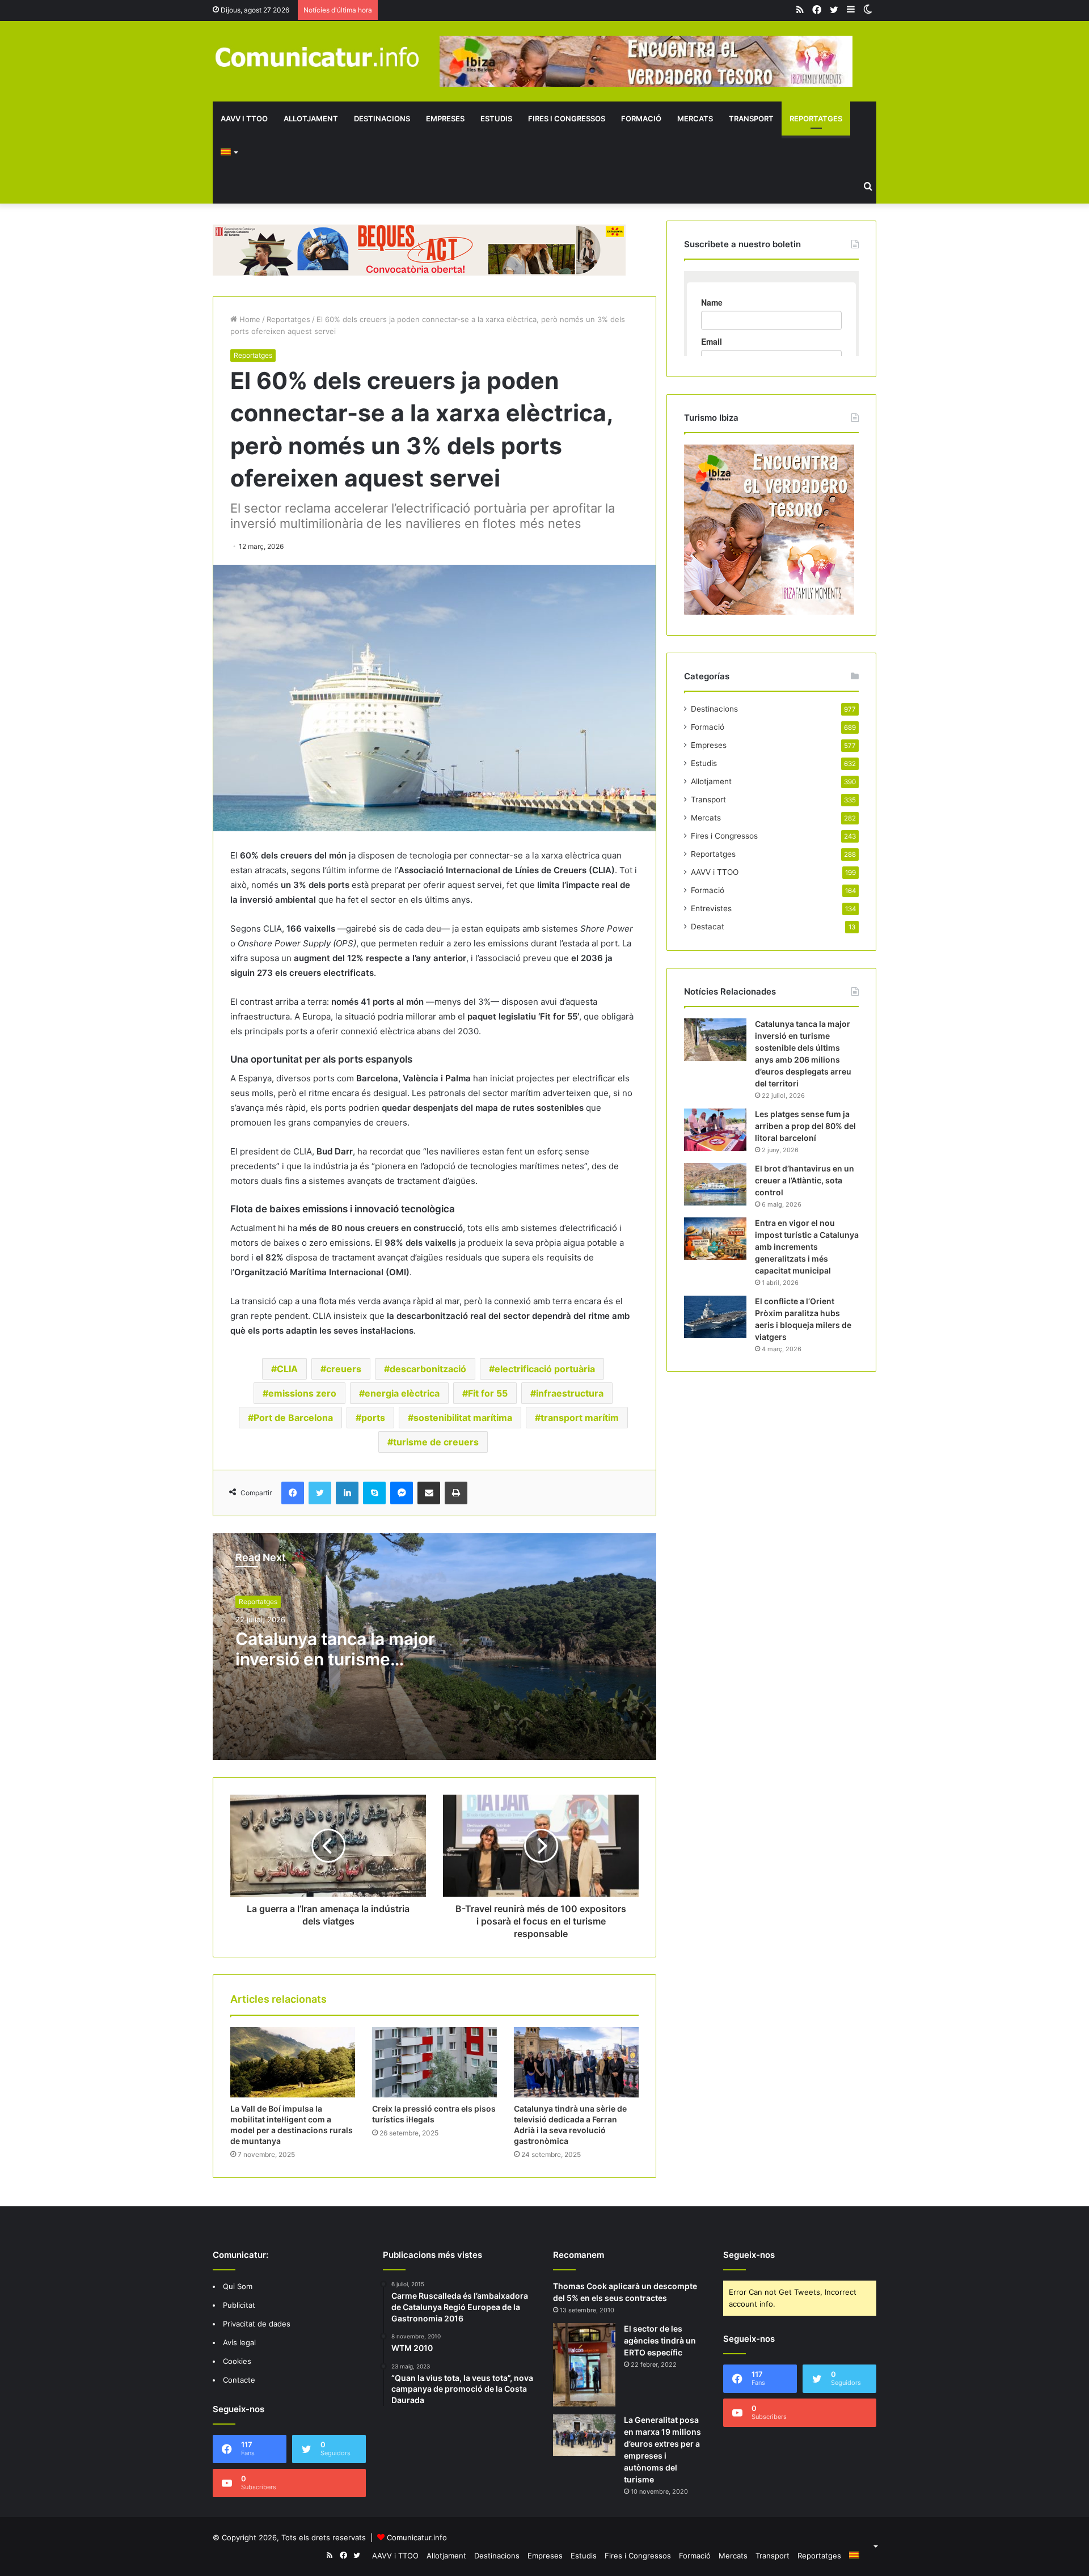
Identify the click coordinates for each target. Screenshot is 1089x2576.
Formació (641, 119)
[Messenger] (402, 1493)
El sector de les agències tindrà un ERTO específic (660, 2340)
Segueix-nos (749, 2255)
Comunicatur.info (417, 2537)
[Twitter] (320, 1493)
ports (373, 1418)
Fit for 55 (488, 1393)
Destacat (708, 927)
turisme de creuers (436, 1442)
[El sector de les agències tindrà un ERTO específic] (584, 2365)
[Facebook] (293, 1493)
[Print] (456, 1493)
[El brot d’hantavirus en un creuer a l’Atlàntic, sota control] (715, 1184)
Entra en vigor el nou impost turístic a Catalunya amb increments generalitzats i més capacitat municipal (807, 1247)
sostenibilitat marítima (463, 1418)
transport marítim (580, 1418)
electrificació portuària (545, 1369)
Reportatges (816, 119)
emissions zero (302, 1393)
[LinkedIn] (347, 1493)
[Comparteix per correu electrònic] (429, 1493)
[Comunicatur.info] (318, 56)
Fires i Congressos (567, 119)
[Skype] (374, 1493)
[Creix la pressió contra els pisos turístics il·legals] (434, 2062)
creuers (344, 1369)
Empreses (445, 119)
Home (249, 319)
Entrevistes (711, 908)
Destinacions (382, 119)
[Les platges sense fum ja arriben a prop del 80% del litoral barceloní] (715, 1130)
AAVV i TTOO (244, 119)
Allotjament (311, 119)
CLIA (287, 1369)
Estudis (496, 119)
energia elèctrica (402, 1393)
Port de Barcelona (293, 1418)
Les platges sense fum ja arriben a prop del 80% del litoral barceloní (805, 1126)
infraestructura (570, 1393)
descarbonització (428, 1369)
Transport (751, 119)
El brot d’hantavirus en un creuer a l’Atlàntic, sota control (805, 1180)
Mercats (695, 119)
